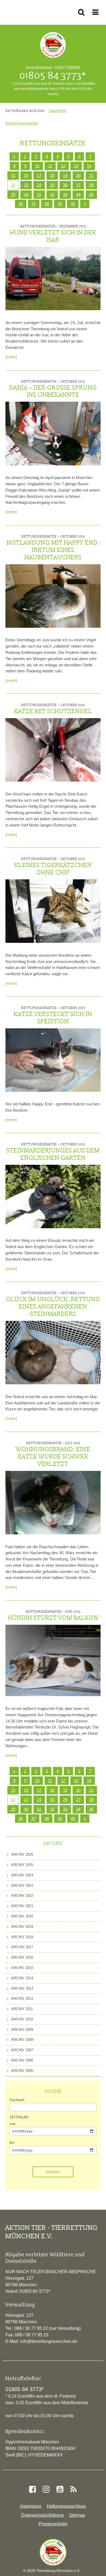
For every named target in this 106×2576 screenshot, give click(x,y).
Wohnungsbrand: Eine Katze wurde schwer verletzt (53, 1454)
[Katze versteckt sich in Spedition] (53, 1060)
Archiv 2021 (22, 1906)
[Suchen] (82, 12)
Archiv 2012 (22, 1999)
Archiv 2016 (22, 1957)
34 (78, 195)
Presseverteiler (53, 2524)
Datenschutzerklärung (42, 2515)
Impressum (31, 2506)
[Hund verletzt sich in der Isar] (53, 278)
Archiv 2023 (22, 1885)
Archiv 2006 (22, 2060)
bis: (12, 2143)
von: (13, 2124)
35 (91, 195)
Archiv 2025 (22, 1865)
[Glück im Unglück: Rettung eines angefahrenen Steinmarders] (53, 1353)
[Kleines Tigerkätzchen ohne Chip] (53, 911)
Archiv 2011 (22, 2009)
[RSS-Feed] (73, 2489)
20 (78, 176)
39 (60, 204)
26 (65, 185)
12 (63, 166)
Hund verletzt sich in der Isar (53, 234)
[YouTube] (60, 2489)
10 (37, 166)
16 (26, 176)
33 (65, 195)
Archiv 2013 (22, 1988)
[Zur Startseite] (53, 2552)
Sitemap (77, 2515)
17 (39, 176)
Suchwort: (17, 2100)
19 (65, 176)
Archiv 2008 (22, 2040)
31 (39, 195)
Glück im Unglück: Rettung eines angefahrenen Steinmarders (53, 1304)
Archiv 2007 (22, 2050)
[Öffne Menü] (96, 12)
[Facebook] (32, 2489)
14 (89, 166)
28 (91, 185)
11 (50, 166)
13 (76, 166)
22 (13, 185)
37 (34, 204)
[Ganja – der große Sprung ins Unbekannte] (53, 433)
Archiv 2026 (22, 1854)
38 (47, 204)
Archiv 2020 (22, 1916)
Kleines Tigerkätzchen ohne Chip (53, 866)
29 (13, 195)
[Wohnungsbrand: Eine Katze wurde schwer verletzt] (53, 1503)
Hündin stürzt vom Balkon (53, 1615)
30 (26, 195)
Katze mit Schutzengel (53, 709)
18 (52, 176)
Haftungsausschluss (66, 2506)
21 (91, 176)
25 (52, 185)
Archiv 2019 (22, 1927)
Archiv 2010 (22, 2019)
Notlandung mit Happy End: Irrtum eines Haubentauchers (53, 548)
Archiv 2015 (22, 1968)
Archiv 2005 (22, 2071)
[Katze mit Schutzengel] (53, 750)
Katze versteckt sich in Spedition (53, 1015)
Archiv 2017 (22, 1947)
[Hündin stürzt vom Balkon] (53, 1661)
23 (26, 185)
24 (39, 185)
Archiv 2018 (22, 1937)
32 (52, 195)
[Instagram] (46, 2489)
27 (78, 185)
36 (21, 204)
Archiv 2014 (22, 1978)
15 (13, 176)
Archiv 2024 (22, 1875)
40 (73, 204)
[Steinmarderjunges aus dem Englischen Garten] (53, 1196)
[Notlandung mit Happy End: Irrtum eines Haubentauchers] (53, 596)
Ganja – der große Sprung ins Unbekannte (53, 389)
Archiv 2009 (22, 2030)
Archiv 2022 (22, 1896)
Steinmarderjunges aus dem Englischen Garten (53, 1152)
